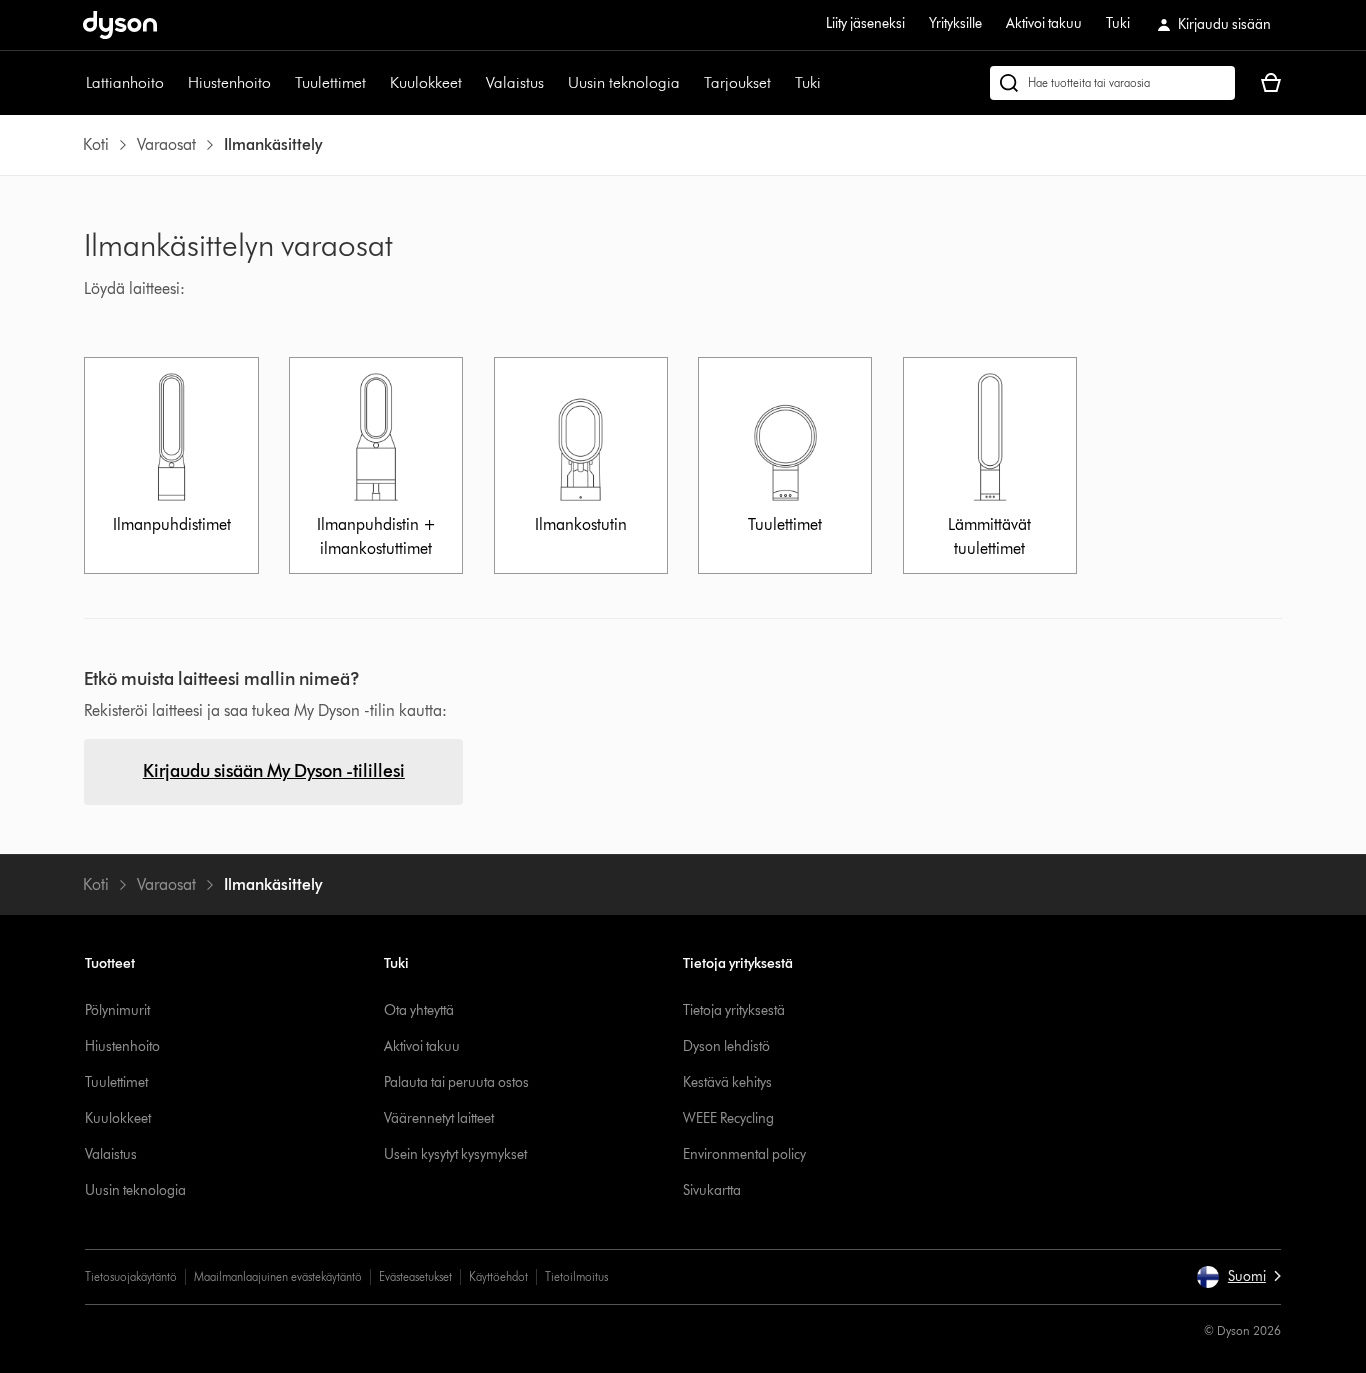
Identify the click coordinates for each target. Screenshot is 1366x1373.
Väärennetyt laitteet (439, 1118)
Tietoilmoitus (576, 1276)
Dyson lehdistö (726, 1046)
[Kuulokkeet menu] (472, 83)
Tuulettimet (330, 82)
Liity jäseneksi (865, 23)
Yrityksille (955, 23)
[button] (1238, 1277)
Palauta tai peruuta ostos (456, 1082)
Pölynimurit (117, 1010)
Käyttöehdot (498, 1276)
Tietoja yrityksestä (734, 1010)
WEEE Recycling (728, 1118)
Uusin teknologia (624, 82)
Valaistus (515, 82)
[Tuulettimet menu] (376, 83)
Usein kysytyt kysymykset (455, 1154)
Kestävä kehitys (727, 1082)
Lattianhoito (125, 82)
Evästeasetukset (415, 1276)
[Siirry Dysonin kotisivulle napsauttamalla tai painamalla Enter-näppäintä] (120, 25)
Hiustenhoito (229, 82)
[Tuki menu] (831, 83)
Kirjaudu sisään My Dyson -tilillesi (274, 771)
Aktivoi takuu (1044, 23)
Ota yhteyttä (419, 1010)
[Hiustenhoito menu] (281, 83)
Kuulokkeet (426, 82)
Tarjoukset (737, 82)
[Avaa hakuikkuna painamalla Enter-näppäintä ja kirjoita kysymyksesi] (1112, 83)
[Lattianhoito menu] (174, 83)
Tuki (1118, 23)
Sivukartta (712, 1190)
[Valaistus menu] (554, 83)
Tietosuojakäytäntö (131, 1276)
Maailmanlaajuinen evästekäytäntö (278, 1276)
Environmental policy (744, 1154)
